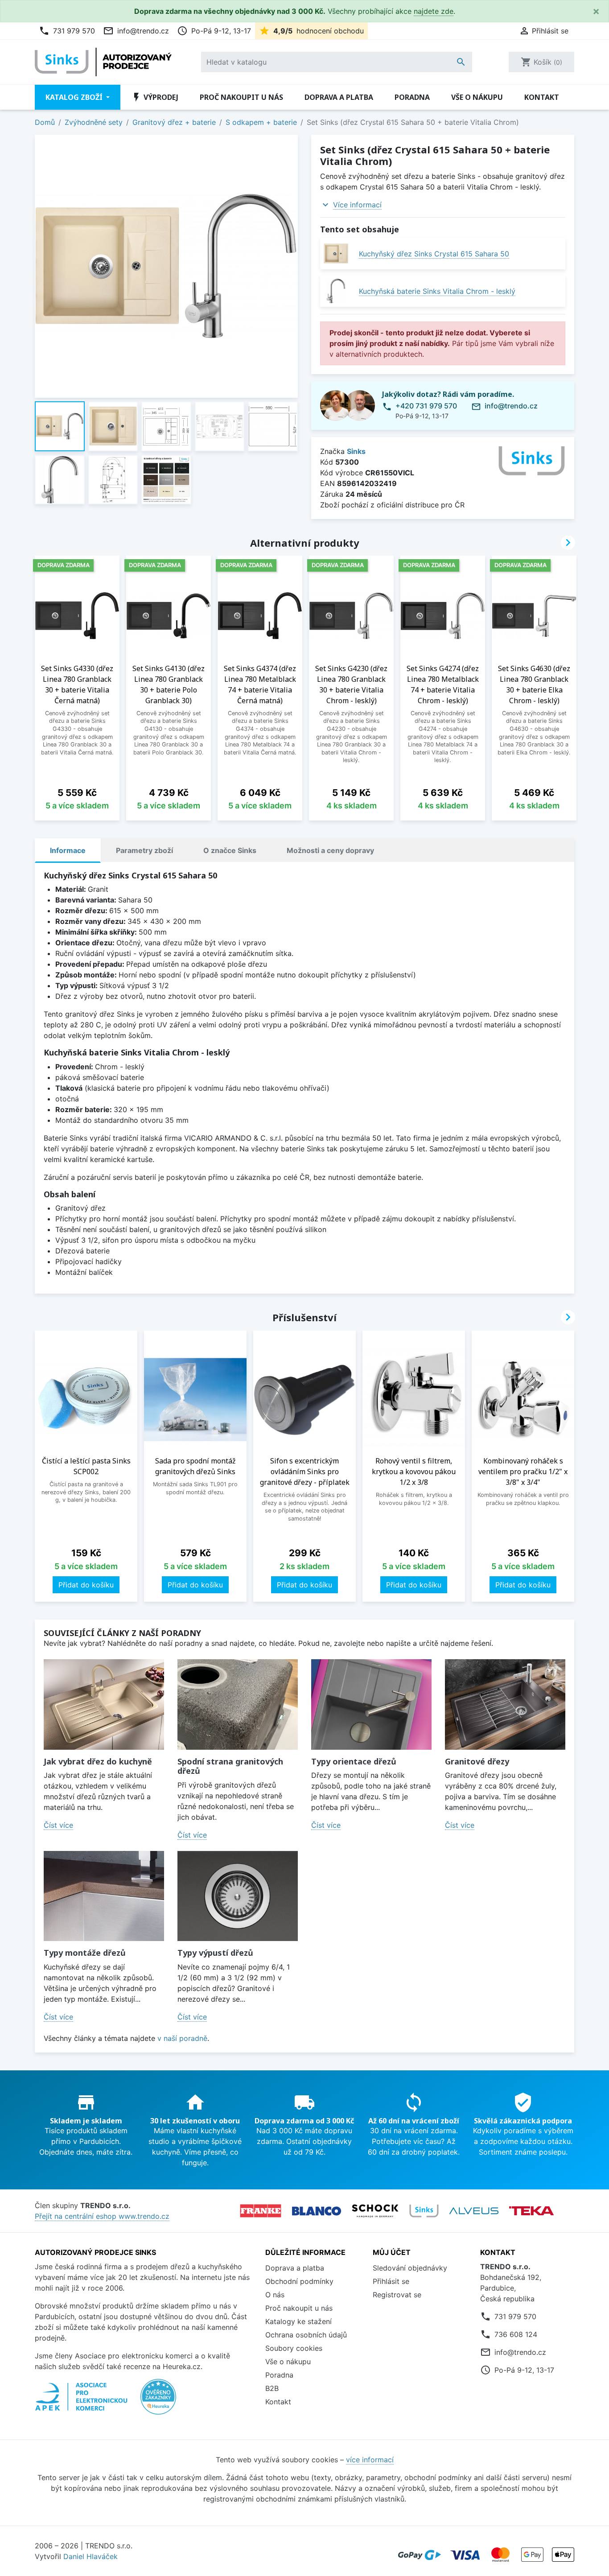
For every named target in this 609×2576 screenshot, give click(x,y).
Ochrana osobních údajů (306, 2335)
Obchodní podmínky (299, 2281)
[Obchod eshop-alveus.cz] (474, 2211)
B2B (272, 2388)
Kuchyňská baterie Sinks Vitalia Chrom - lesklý (437, 291)
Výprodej (155, 97)
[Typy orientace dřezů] (371, 1704)
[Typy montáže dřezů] (104, 1896)
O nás (275, 2295)
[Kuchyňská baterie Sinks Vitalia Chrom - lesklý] (336, 291)
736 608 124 (516, 2334)
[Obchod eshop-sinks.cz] (424, 2211)
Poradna (412, 97)
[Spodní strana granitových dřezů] (238, 1704)
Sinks (356, 451)
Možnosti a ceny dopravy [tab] (330, 850)
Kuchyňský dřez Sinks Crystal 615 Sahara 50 (434, 254)
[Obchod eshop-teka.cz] (531, 2211)
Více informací (357, 205)
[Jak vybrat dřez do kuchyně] (104, 1704)
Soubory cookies (294, 2348)
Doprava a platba (339, 97)
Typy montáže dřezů (85, 1953)
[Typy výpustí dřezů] (238, 1896)
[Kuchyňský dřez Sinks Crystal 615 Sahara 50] (336, 253)
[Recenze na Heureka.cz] (158, 2401)
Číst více (58, 1825)
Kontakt (542, 97)
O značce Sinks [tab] (230, 850)
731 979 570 (67, 31)
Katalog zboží (75, 97)
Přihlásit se (391, 2281)
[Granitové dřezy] (505, 1704)
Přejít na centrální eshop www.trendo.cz (102, 2216)
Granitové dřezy (477, 1761)
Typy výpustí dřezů (215, 1953)
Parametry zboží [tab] (144, 850)
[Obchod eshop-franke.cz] (261, 2211)
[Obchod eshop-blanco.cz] (317, 2211)
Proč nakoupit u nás (241, 97)
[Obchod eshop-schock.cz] (375, 2211)
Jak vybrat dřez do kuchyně (98, 1761)
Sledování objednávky (410, 2268)
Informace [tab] (68, 850)
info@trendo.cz (136, 31)
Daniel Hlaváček (91, 2556)
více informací (370, 2460)
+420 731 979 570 (426, 406)
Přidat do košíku (86, 1585)
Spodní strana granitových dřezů (230, 1766)
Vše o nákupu (477, 97)
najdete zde (434, 11)
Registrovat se (397, 2295)
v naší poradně (182, 2038)
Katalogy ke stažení (298, 2321)
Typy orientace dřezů (354, 1761)
